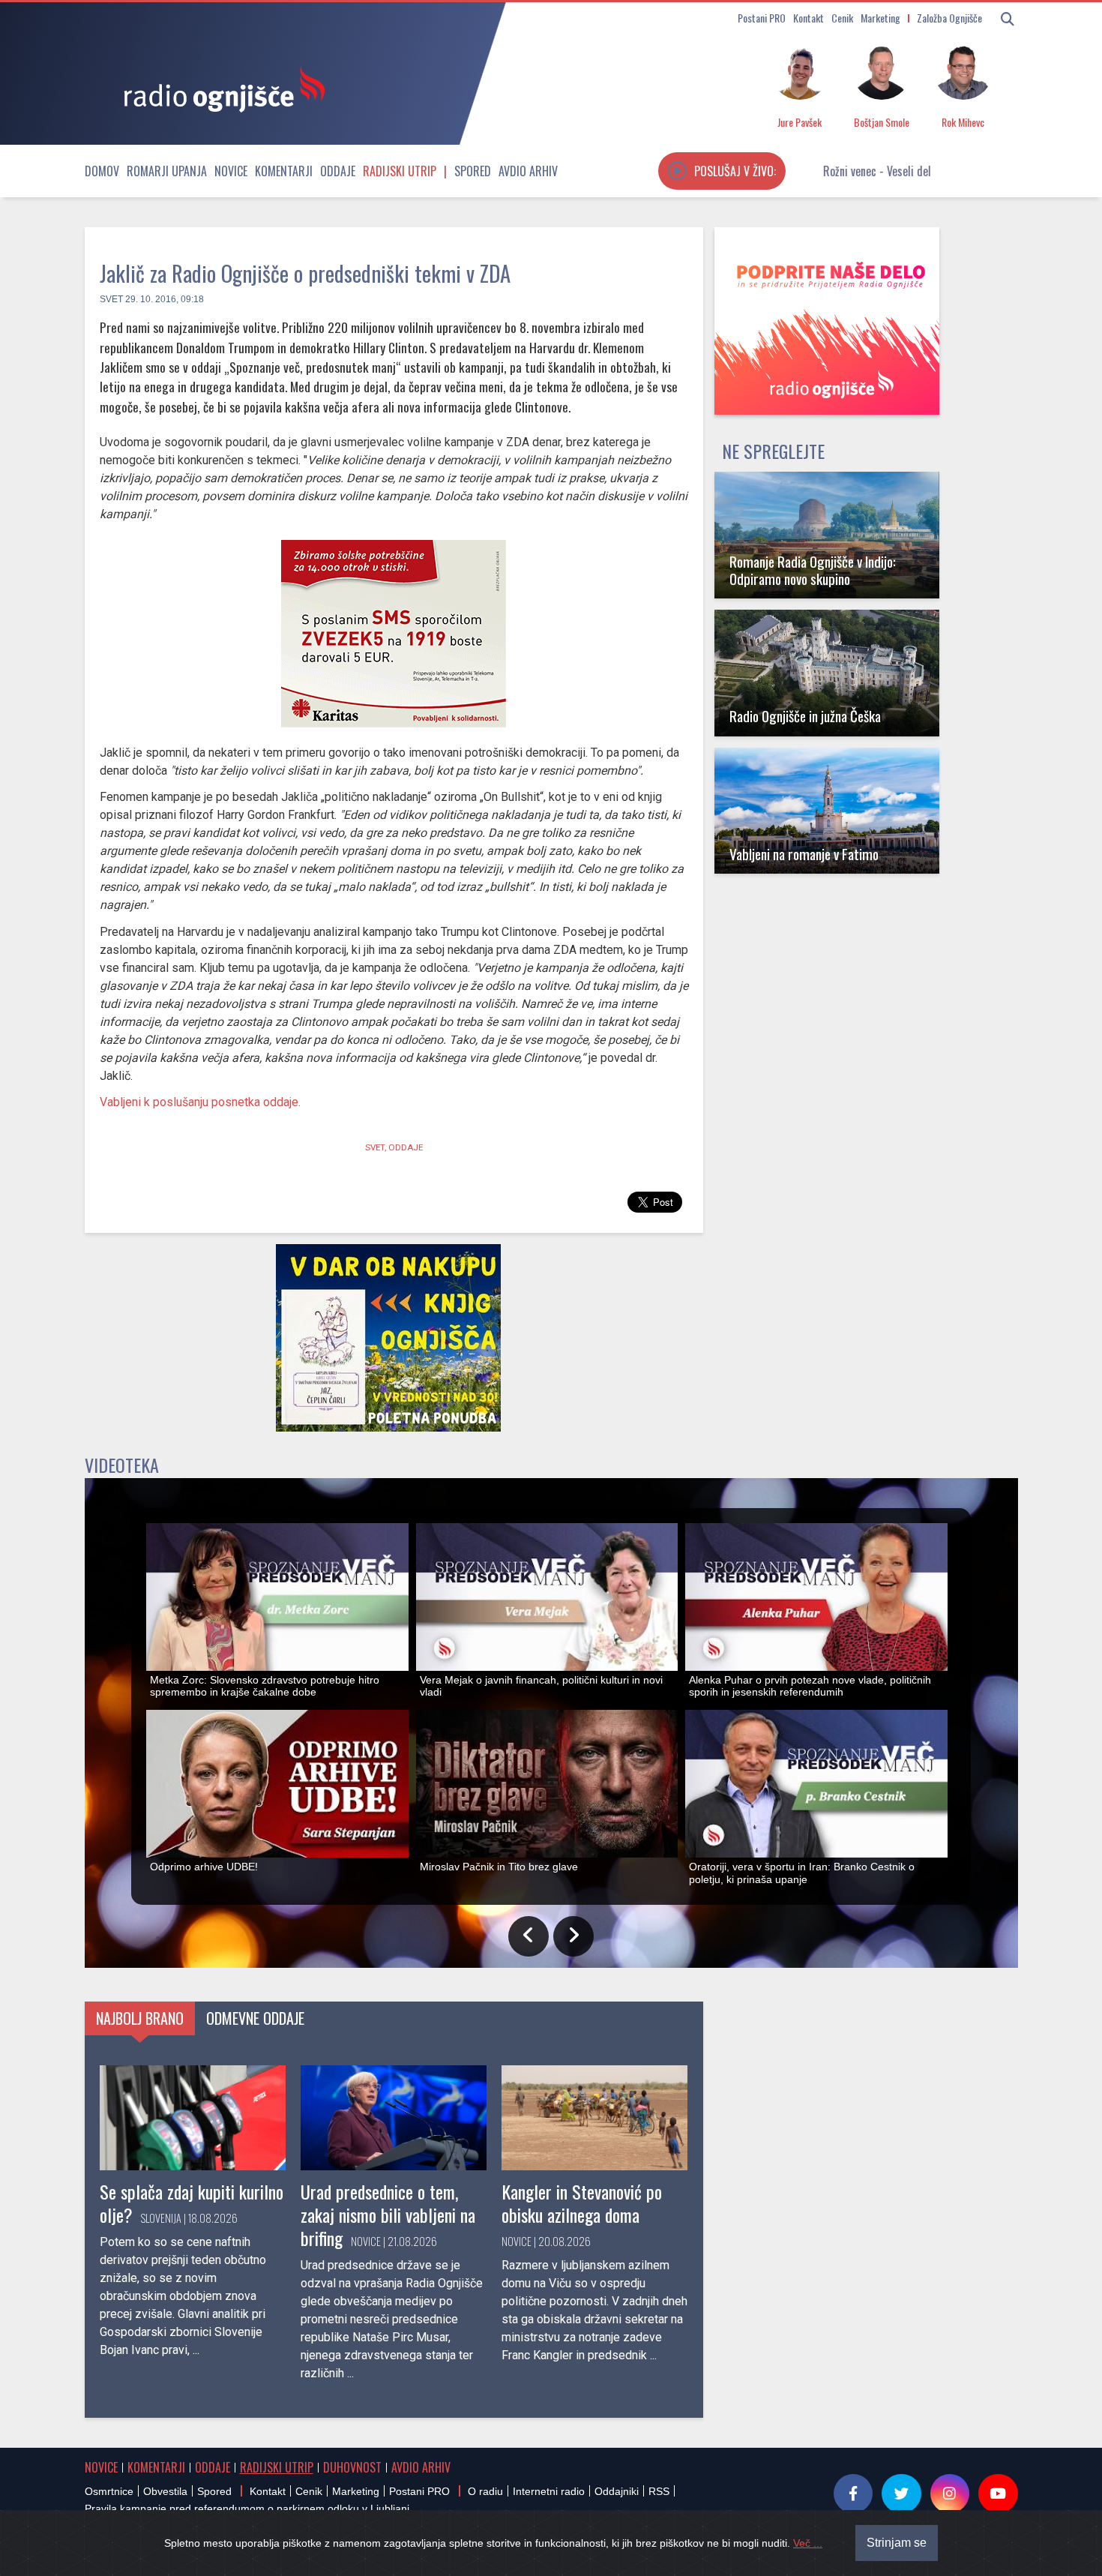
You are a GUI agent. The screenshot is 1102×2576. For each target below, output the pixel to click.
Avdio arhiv (528, 171)
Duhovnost (352, 2467)
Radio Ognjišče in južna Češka (805, 716)
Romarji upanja (167, 171)
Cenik (842, 18)
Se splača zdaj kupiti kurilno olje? (192, 2203)
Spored (473, 171)
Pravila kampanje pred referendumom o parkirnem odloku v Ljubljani (247, 2509)
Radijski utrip (400, 171)
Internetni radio (549, 2491)
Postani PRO (762, 18)
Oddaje (338, 171)
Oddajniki (617, 2491)
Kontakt (809, 18)
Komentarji (284, 171)
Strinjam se (897, 2543)
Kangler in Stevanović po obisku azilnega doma (582, 2203)
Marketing (880, 18)
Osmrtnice (109, 2491)
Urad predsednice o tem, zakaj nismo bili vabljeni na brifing (388, 2215)
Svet (111, 299)
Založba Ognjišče (949, 18)
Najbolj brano (140, 2018)
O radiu (485, 2491)
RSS (659, 2491)
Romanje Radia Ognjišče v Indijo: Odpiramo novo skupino (813, 570)
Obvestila (165, 2491)
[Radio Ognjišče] (220, 88)
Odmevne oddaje (255, 2018)
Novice (231, 171)
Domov (102, 171)
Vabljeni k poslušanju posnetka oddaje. (200, 1102)
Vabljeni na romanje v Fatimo (804, 854)
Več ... (808, 2543)
